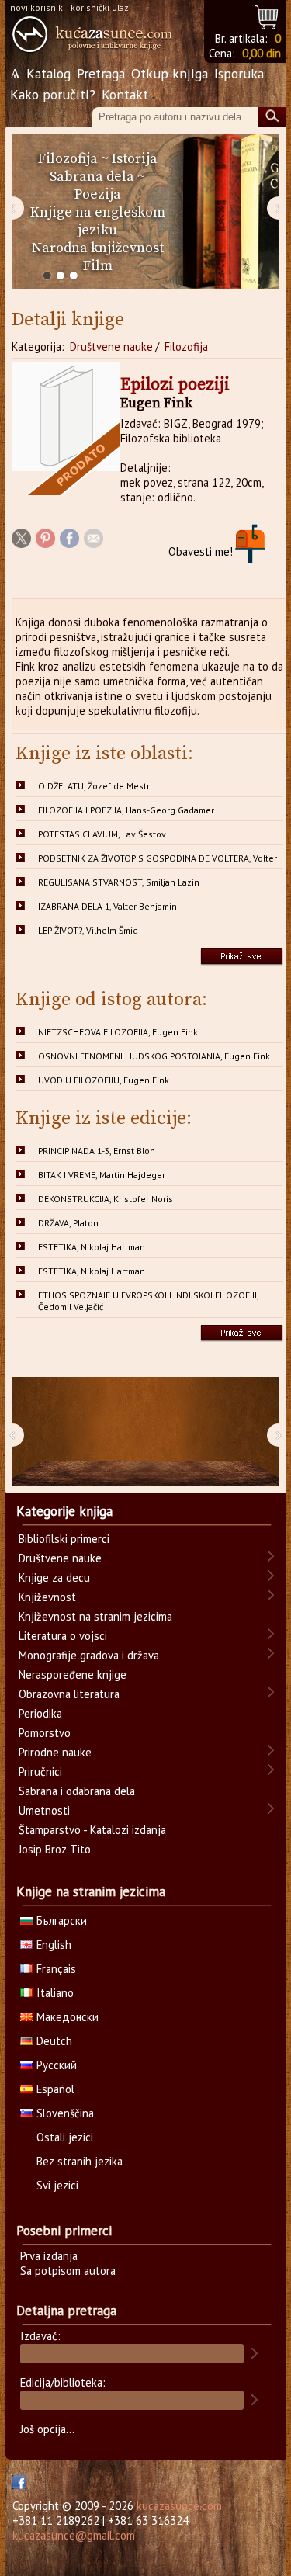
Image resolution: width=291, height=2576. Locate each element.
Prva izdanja (49, 2256)
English (54, 1945)
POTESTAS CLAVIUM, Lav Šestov (102, 834)
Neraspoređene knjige (73, 1675)
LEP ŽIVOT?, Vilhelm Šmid (88, 930)
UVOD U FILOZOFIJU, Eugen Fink (104, 1080)
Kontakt (125, 94)
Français (56, 1969)
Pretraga (101, 73)
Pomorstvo (45, 1733)
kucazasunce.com (179, 2506)
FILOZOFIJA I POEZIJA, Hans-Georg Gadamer (126, 810)
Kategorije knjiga (64, 1511)
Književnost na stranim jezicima (95, 1616)
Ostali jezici (65, 2137)
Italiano (55, 1993)
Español (55, 2089)
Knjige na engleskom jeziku (98, 221)
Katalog (48, 73)
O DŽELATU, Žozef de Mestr (94, 786)
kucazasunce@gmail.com (74, 2535)
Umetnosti (44, 1810)
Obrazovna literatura (69, 1694)
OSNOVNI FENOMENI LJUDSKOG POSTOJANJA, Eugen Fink (154, 1056)
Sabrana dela (92, 177)
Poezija (98, 194)
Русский (57, 2065)
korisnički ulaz (100, 7)
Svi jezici (57, 2185)
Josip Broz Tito (55, 1849)
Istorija (135, 159)
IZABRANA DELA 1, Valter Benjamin (107, 906)
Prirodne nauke (55, 1752)
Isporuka (239, 73)
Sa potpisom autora (68, 2271)
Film (98, 266)
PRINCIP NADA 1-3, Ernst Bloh (97, 1151)
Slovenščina (65, 2113)
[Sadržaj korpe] (267, 15)
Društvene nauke (111, 347)
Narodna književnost (98, 248)
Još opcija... (47, 2429)
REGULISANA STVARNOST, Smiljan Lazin (119, 882)
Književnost (47, 1597)
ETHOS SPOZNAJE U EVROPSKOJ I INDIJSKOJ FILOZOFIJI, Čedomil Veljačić (149, 1301)
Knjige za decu (54, 1577)
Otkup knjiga (170, 73)
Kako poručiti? (53, 94)
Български (62, 1921)
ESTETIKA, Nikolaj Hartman (92, 1247)
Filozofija (68, 159)
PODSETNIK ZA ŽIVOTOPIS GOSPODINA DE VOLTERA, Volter (158, 858)
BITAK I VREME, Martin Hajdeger (102, 1175)
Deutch (54, 2041)
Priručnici (40, 1772)
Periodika (40, 1713)
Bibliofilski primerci (64, 1539)
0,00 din (262, 53)
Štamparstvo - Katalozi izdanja (92, 1830)
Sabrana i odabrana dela (77, 1791)
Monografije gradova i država (89, 1655)
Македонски (68, 2017)
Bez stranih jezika (80, 2161)
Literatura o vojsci (63, 1636)
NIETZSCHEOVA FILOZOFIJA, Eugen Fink (118, 1032)
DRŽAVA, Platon (68, 1223)
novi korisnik (36, 7)
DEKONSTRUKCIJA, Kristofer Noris (106, 1199)
